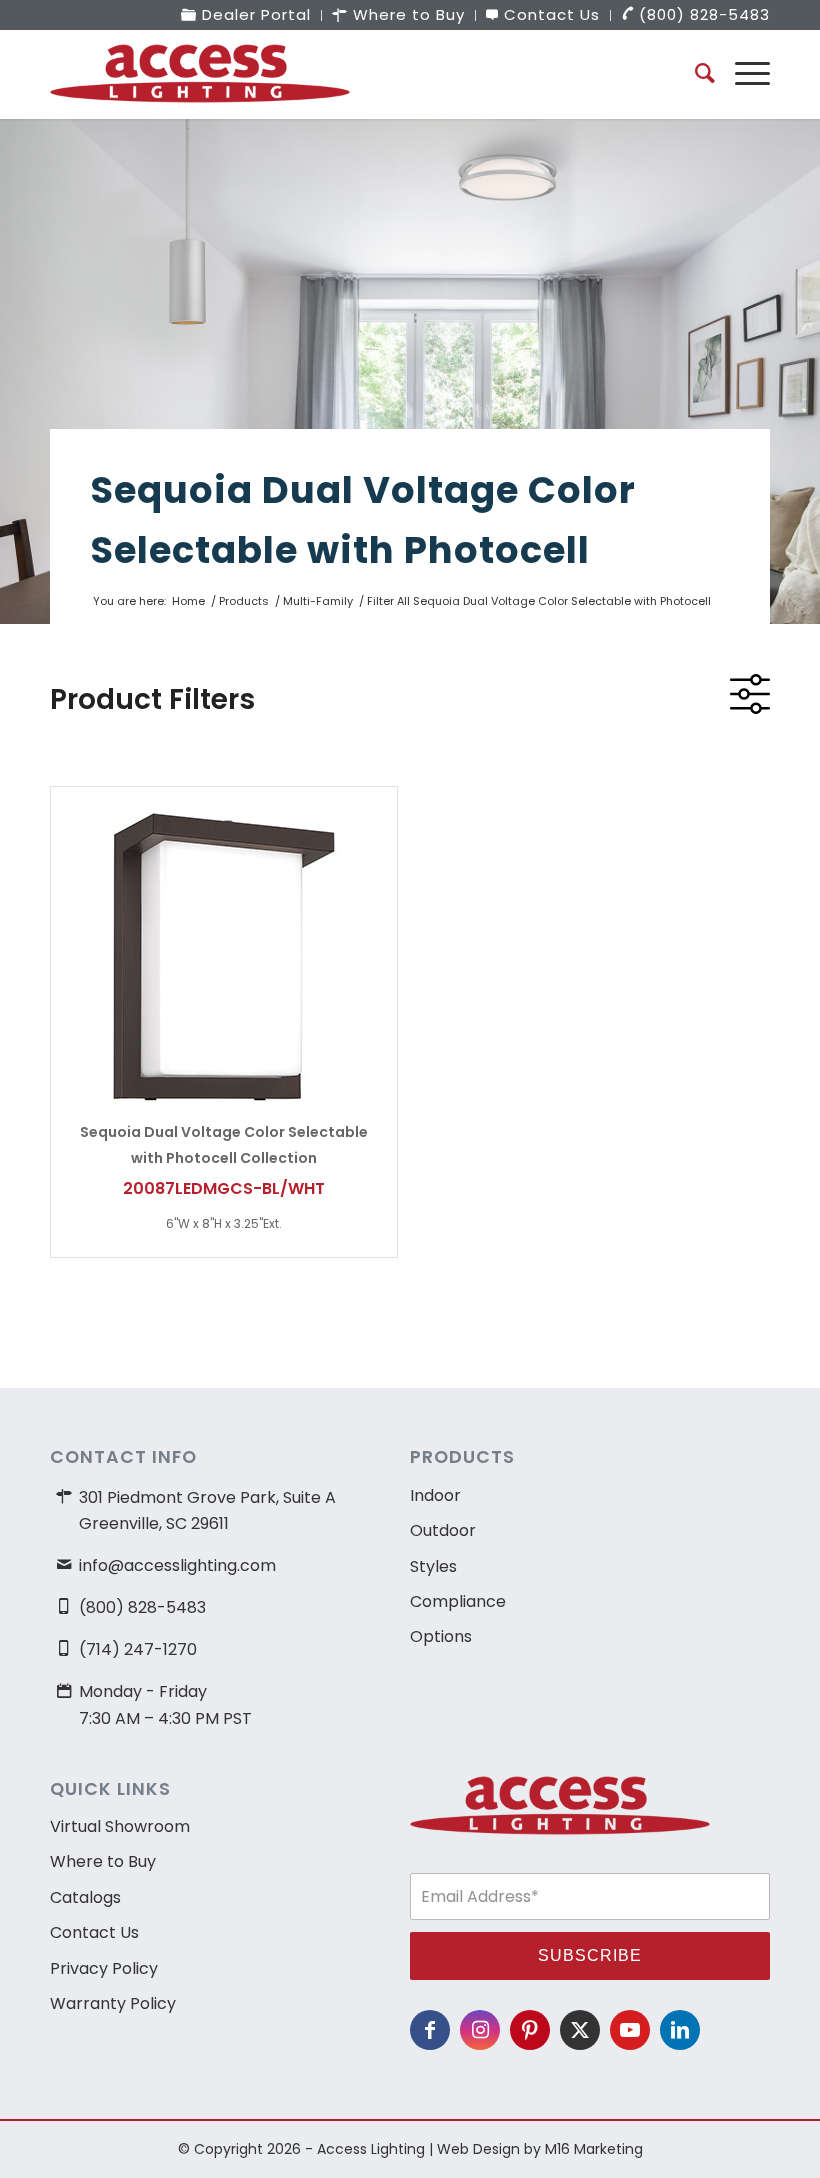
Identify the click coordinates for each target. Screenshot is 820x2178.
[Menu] (742, 74)
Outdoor (443, 1530)
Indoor (435, 1495)
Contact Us (94, 1932)
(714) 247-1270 (138, 1649)
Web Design (478, 2149)
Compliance (458, 1601)
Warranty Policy (113, 2003)
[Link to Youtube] (630, 2030)
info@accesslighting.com (177, 1565)
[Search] (695, 74)
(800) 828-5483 (142, 1607)
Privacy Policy (104, 1968)
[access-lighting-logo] (200, 74)
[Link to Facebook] (430, 2030)
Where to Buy (103, 1861)
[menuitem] (246, 15)
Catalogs (85, 1897)
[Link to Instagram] (480, 2030)
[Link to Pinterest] (530, 2030)
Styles (433, 1566)
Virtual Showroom (120, 1826)
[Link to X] (580, 2030)
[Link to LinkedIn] (680, 2030)
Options (441, 1636)
